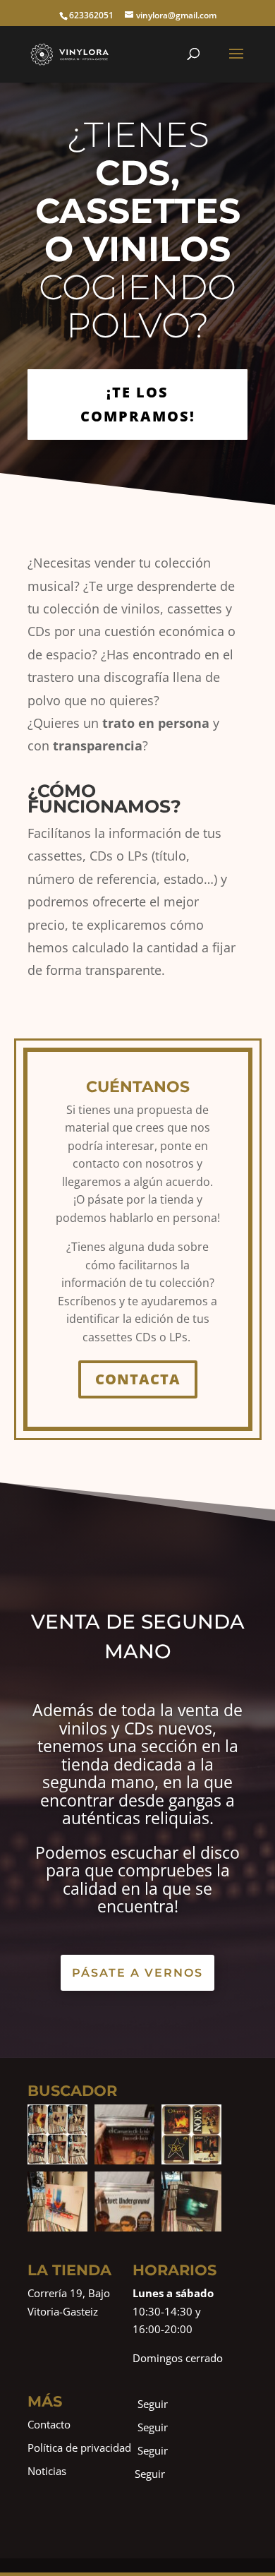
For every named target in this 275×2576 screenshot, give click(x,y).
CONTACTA (138, 1379)
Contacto (49, 2424)
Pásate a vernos (137, 1973)
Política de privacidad (79, 2448)
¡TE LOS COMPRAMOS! (138, 404)
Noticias (47, 2471)
